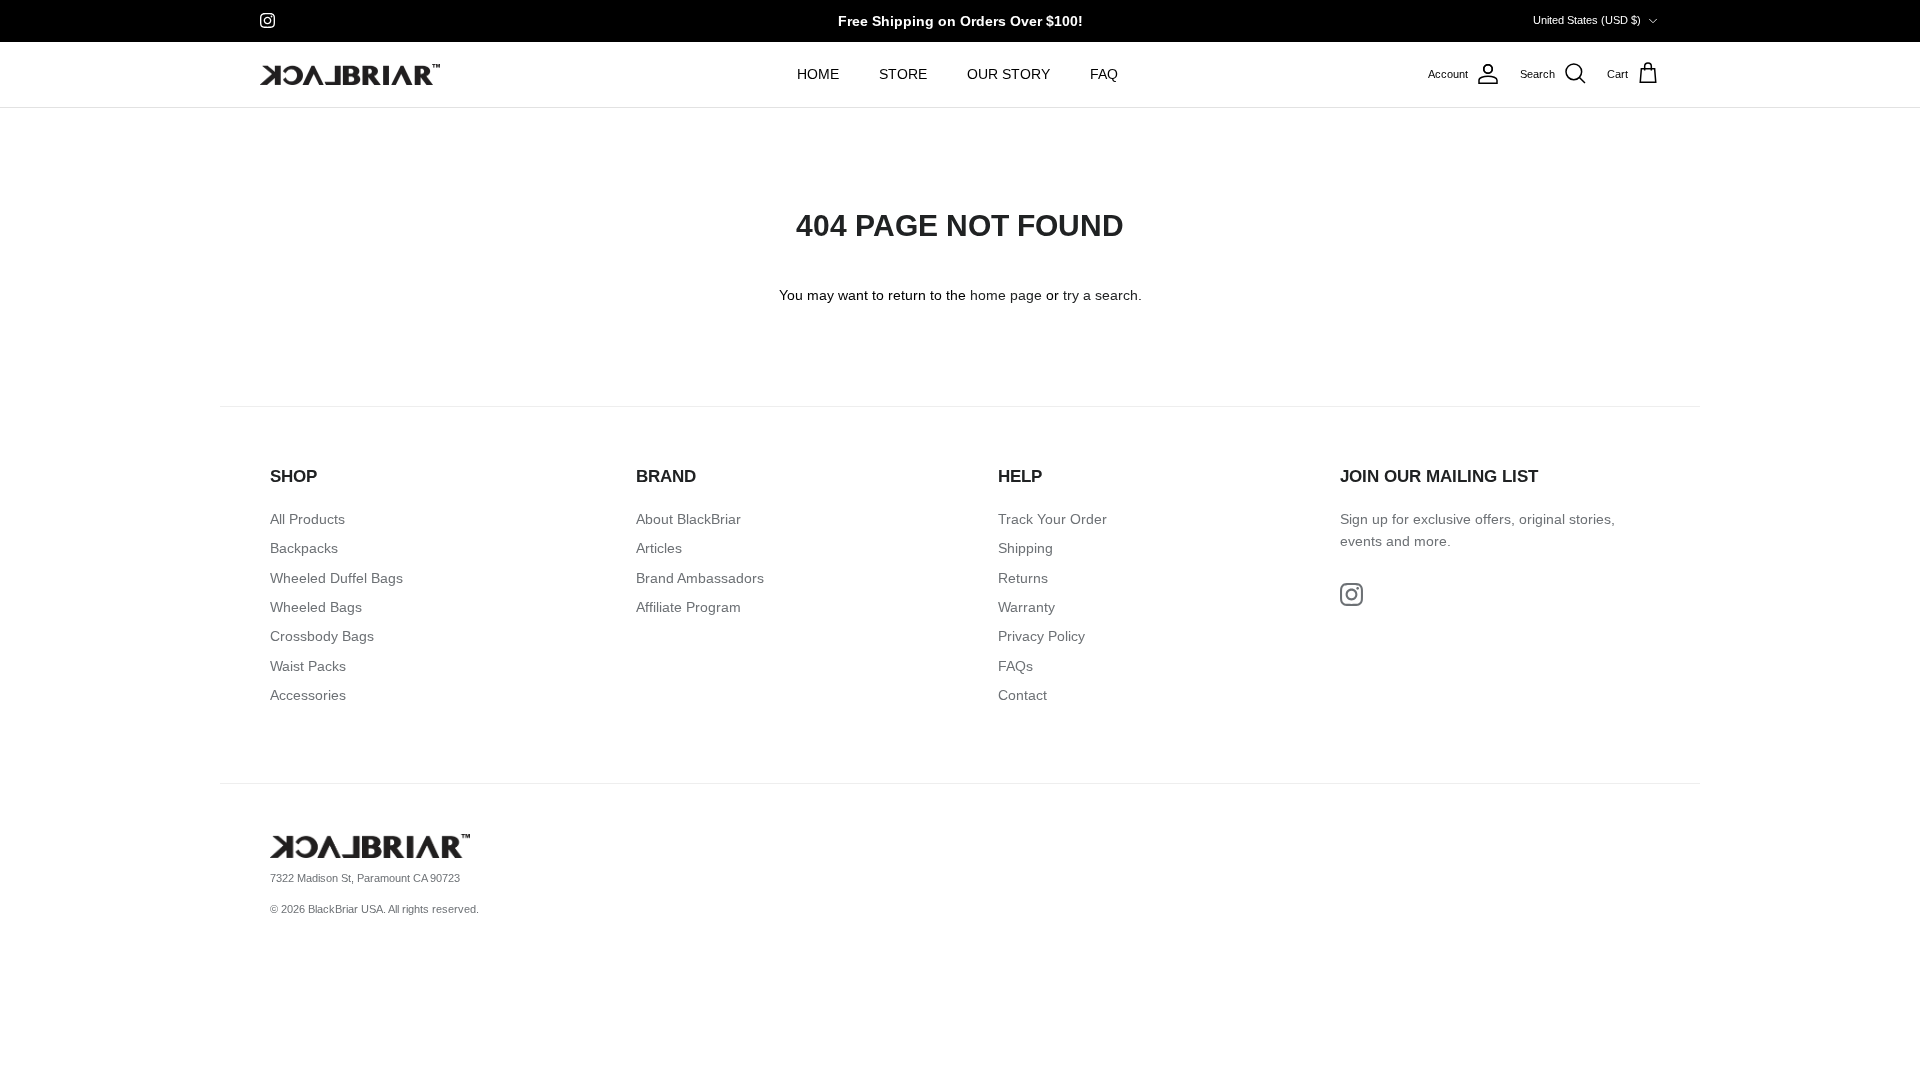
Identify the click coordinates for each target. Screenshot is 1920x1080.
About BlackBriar (688, 519)
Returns (1023, 578)
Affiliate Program (688, 607)
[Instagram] (267, 20)
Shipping (1025, 548)
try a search (1100, 295)
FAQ (1104, 74)
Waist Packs (308, 666)
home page (1006, 295)
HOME (818, 74)
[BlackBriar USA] (350, 75)
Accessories (308, 695)
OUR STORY (1008, 74)
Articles (659, 548)
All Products (307, 519)
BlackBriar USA (345, 909)
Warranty (1026, 607)
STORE (903, 74)
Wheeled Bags (316, 607)
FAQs (1015, 666)
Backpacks (304, 548)
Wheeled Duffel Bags (336, 578)
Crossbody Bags (322, 636)
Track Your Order (1052, 519)
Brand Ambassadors (700, 578)
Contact (1022, 695)
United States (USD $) (1587, 20)
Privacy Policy (1041, 636)
